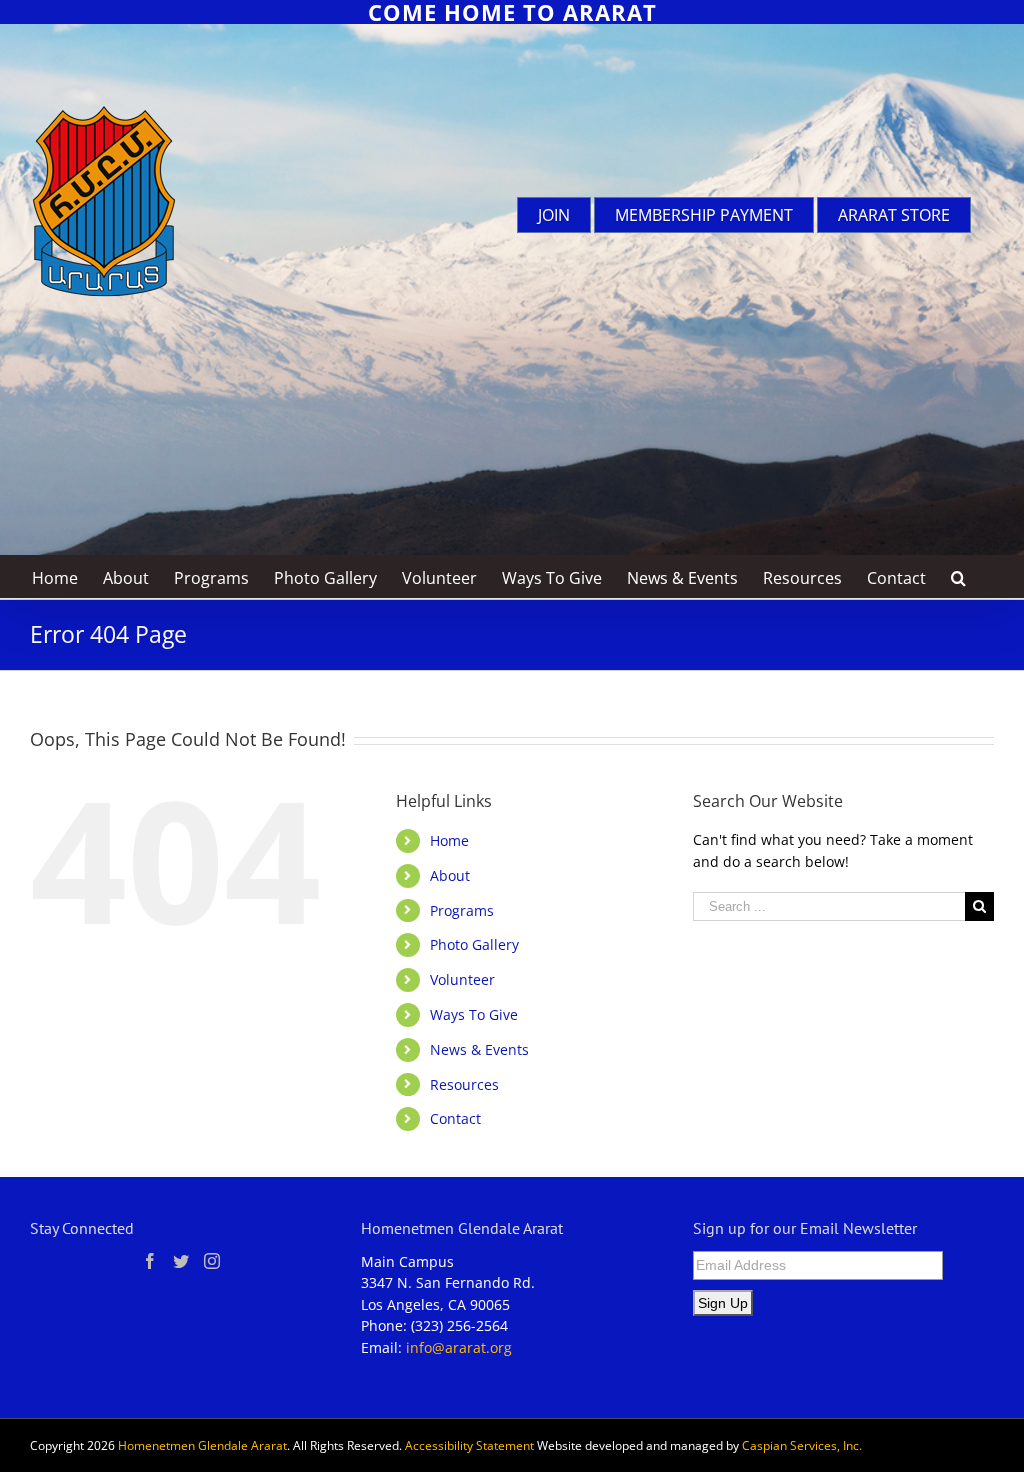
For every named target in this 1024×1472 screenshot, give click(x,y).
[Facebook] (150, 1261)
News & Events (479, 1049)
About (450, 875)
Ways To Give (474, 1014)
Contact (455, 1118)
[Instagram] (212, 1261)
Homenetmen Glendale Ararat (202, 1445)
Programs (462, 910)
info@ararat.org (459, 1347)
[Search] (959, 576)
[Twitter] (181, 1261)
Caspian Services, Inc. (802, 1445)
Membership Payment (704, 215)
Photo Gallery (474, 944)
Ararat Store (894, 215)
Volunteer (462, 979)
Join (554, 215)
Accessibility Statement (469, 1445)
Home (449, 840)
